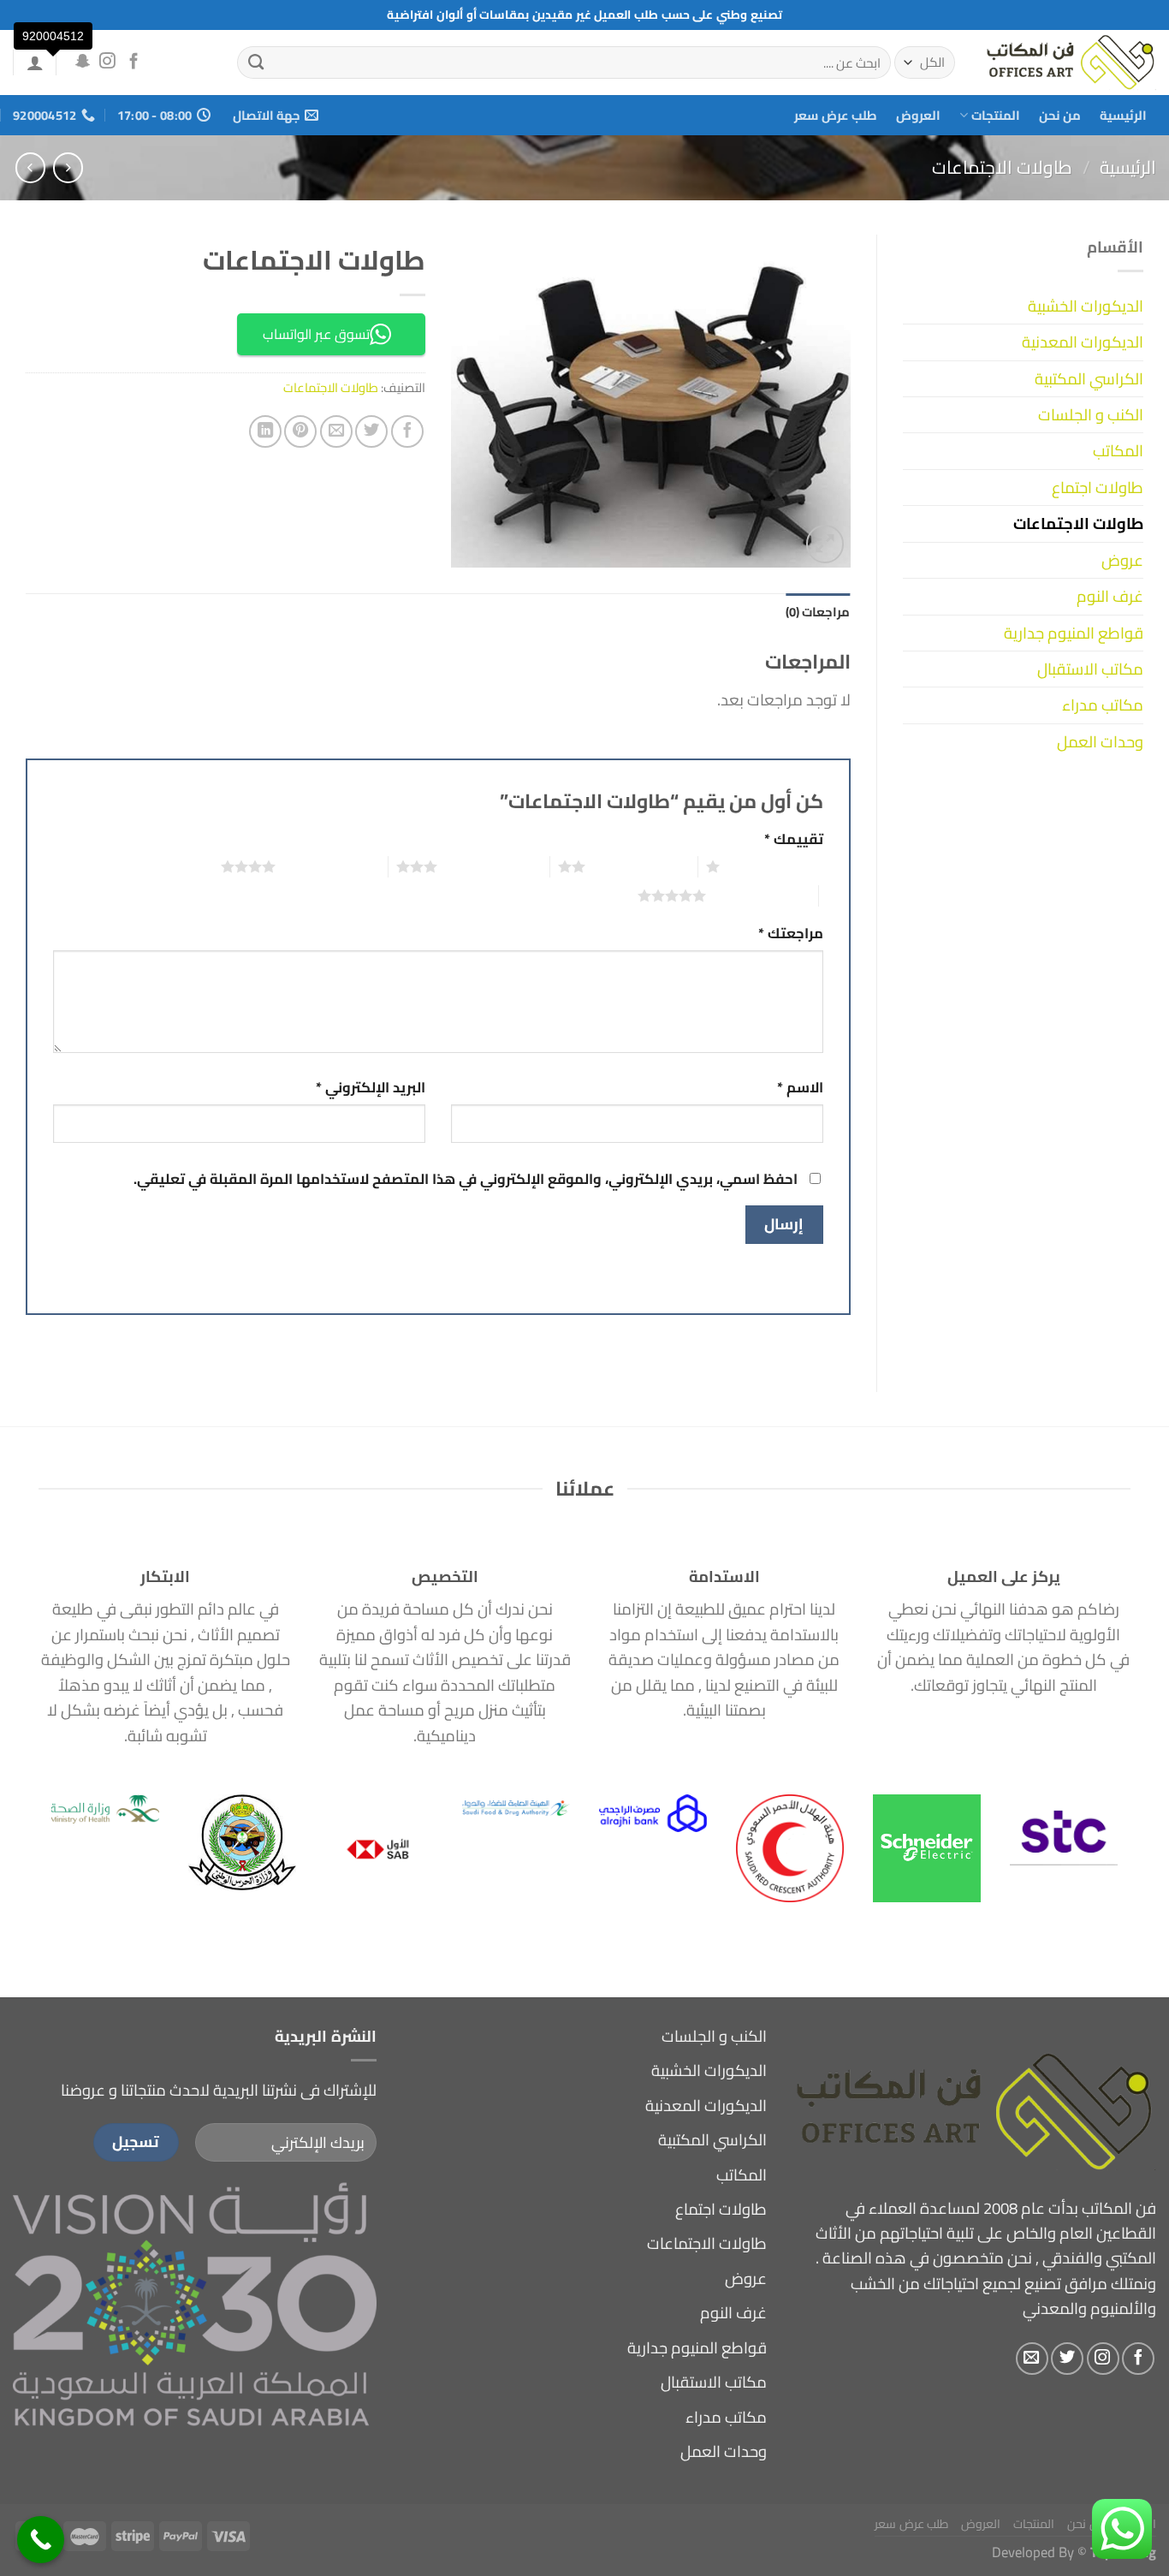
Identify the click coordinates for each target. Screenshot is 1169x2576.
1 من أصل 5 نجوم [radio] (776, 866)
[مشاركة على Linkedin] (265, 431)
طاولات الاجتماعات (1002, 167)
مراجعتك (791, 934)
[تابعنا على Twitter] (1067, 2359)
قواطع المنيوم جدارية (1074, 633)
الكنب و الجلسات (1091, 415)
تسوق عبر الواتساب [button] (316, 334)
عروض (1122, 560)
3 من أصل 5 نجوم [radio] (493, 866)
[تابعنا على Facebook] (134, 62)
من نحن (1060, 115)
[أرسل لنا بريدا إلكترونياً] (1032, 2359)
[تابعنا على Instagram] (107, 62)
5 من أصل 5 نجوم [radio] (762, 895)
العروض (918, 115)
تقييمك (794, 839)
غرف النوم (1110, 596)
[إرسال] (256, 62)
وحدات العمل (1100, 742)
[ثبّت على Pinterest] (300, 431)
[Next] (68, 1817)
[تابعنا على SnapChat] (82, 62)
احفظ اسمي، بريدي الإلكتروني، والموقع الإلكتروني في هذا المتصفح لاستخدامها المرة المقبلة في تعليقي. (466, 1178)
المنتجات (996, 115)
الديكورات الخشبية (1086, 306)
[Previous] (1089, 1817)
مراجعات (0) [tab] (818, 612)
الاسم (800, 1088)
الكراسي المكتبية (1089, 379)
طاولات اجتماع (1098, 488)
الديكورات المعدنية (1083, 342)
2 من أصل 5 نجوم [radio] (641, 866)
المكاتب (1118, 451)
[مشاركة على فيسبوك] (407, 431)
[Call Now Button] (41, 2540)
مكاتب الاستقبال (1090, 669)
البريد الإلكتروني (371, 1088)
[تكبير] (825, 544)
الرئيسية (1123, 115)
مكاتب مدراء (1103, 705)
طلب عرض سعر (836, 115)
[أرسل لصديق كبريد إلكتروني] (336, 431)
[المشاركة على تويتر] (371, 431)
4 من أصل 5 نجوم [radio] (332, 866)
